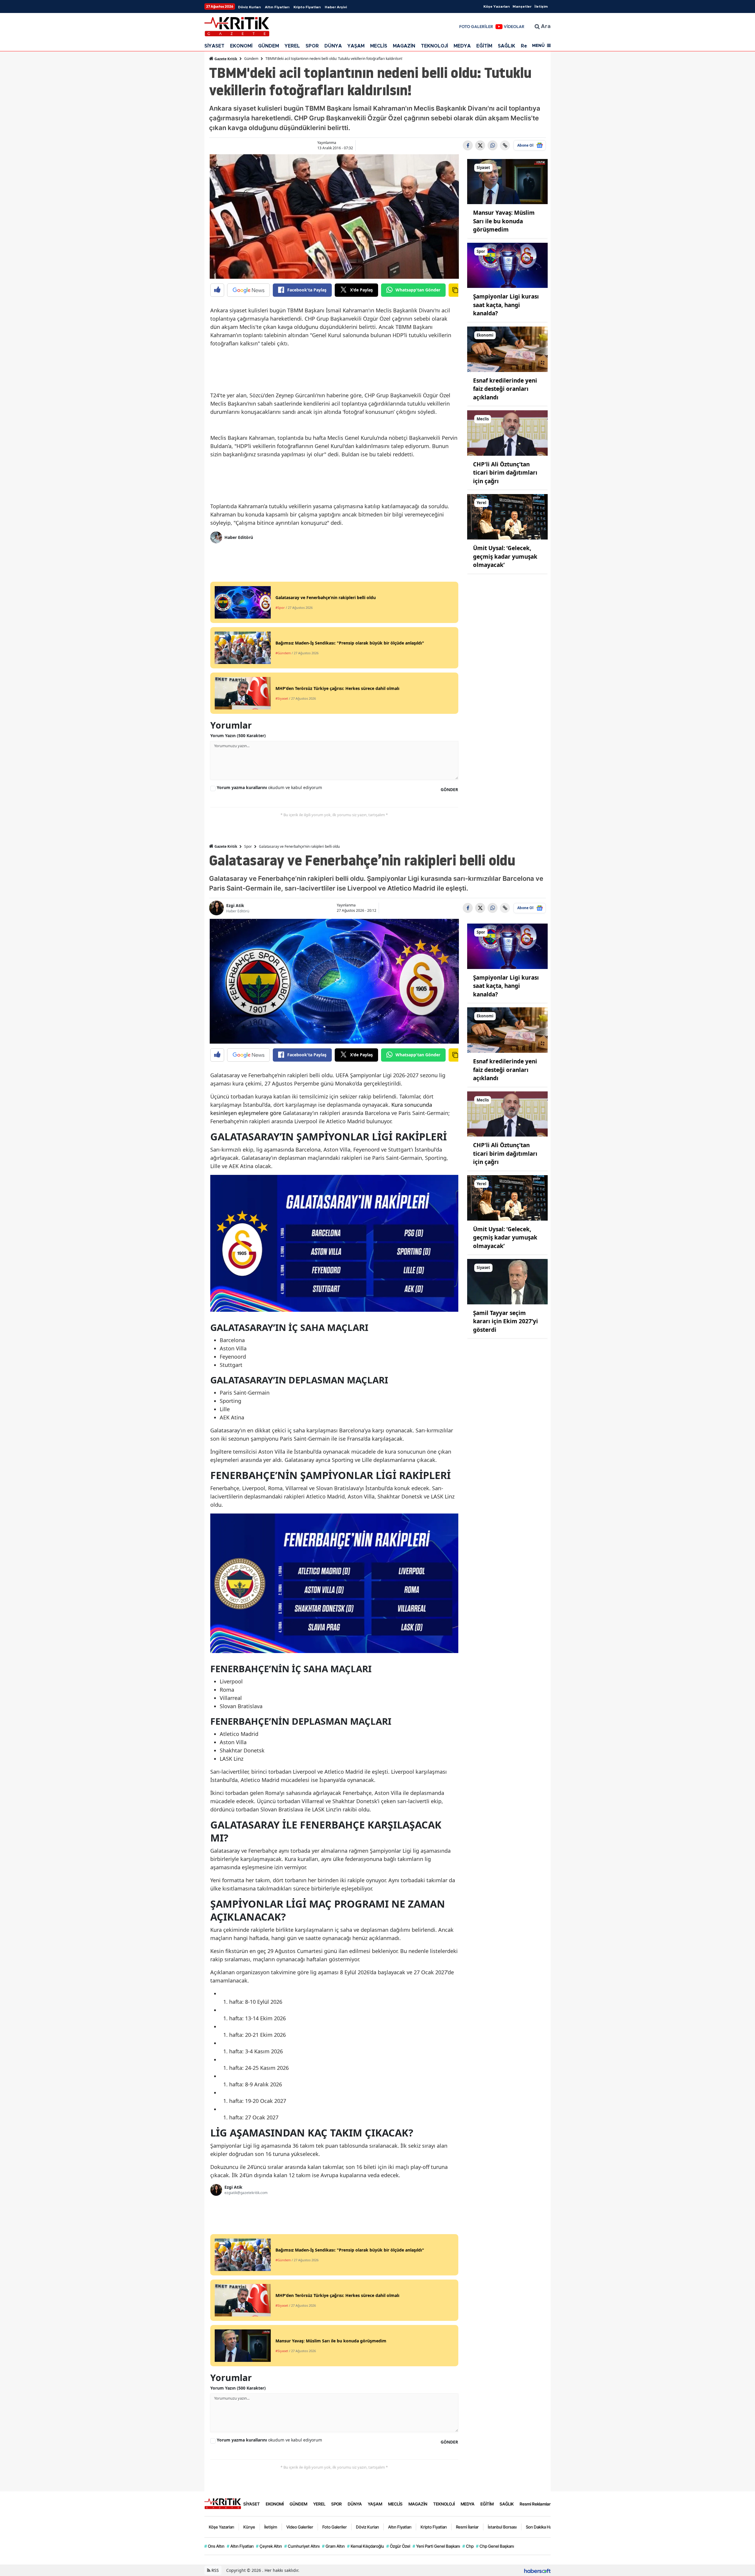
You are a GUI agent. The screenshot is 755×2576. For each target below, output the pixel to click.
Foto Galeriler (335, 2527)
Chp (468, 2546)
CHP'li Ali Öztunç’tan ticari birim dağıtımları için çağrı (505, 473)
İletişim (541, 6)
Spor (248, 846)
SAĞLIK (507, 46)
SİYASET (214, 46)
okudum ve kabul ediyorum (269, 787)
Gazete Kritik (225, 59)
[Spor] (508, 265)
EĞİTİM (484, 46)
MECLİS (379, 46)
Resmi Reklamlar (535, 2504)
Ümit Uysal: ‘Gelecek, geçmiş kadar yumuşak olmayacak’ (505, 556)
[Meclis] (508, 432)
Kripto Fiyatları (307, 7)
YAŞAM (356, 46)
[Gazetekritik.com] (223, 2503)
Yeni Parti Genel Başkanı (436, 2546)
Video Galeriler (300, 2527)
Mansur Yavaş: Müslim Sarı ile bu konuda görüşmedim (504, 221)
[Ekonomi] (508, 349)
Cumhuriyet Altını (302, 2546)
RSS (215, 2570)
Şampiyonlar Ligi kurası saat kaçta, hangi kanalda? (506, 305)
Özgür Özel (398, 2546)
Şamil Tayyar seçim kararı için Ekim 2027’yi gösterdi (505, 1321)
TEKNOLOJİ (434, 46)
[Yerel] (508, 516)
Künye (249, 2527)
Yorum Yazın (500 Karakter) (238, 736)
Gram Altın (333, 2546)
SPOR (312, 46)
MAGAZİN (404, 46)
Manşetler (522, 6)
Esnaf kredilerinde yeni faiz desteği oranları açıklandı (505, 389)
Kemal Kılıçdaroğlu (366, 2546)
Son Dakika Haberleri (545, 2527)
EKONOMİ (241, 46)
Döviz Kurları (249, 7)
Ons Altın (214, 2546)
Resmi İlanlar (467, 2527)
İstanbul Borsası (502, 2527)
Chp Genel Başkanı (495, 2546)
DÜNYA (333, 46)
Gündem (251, 59)
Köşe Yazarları (497, 6)
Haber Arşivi (336, 7)
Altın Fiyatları (277, 7)
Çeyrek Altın (269, 2546)
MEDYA (462, 46)
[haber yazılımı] (537, 2570)
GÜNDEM (269, 46)
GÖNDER (449, 789)
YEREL (292, 46)
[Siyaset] (508, 181)
